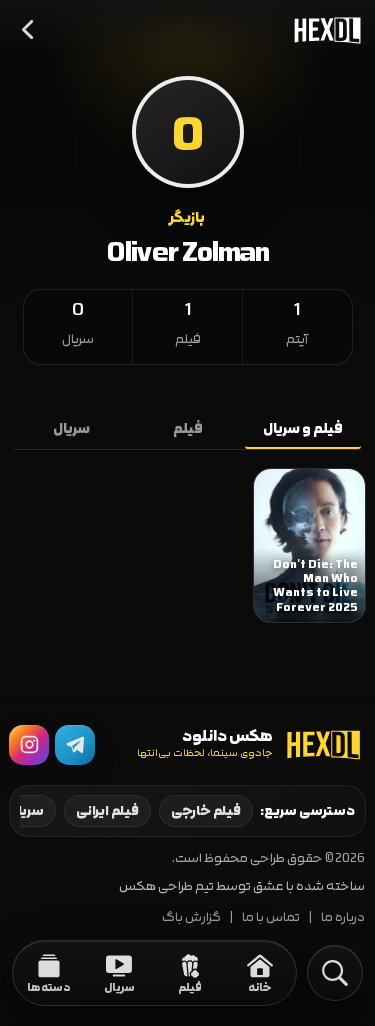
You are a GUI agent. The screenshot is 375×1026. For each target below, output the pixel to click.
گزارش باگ (191, 917)
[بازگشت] (29, 30)
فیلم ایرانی (107, 811)
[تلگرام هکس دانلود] (75, 745)
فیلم (188, 429)
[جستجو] (335, 973)
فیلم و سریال (303, 429)
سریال (71, 429)
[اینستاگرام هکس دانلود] (29, 745)
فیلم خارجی (206, 811)
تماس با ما (271, 917)
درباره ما (343, 917)
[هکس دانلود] (323, 30)
